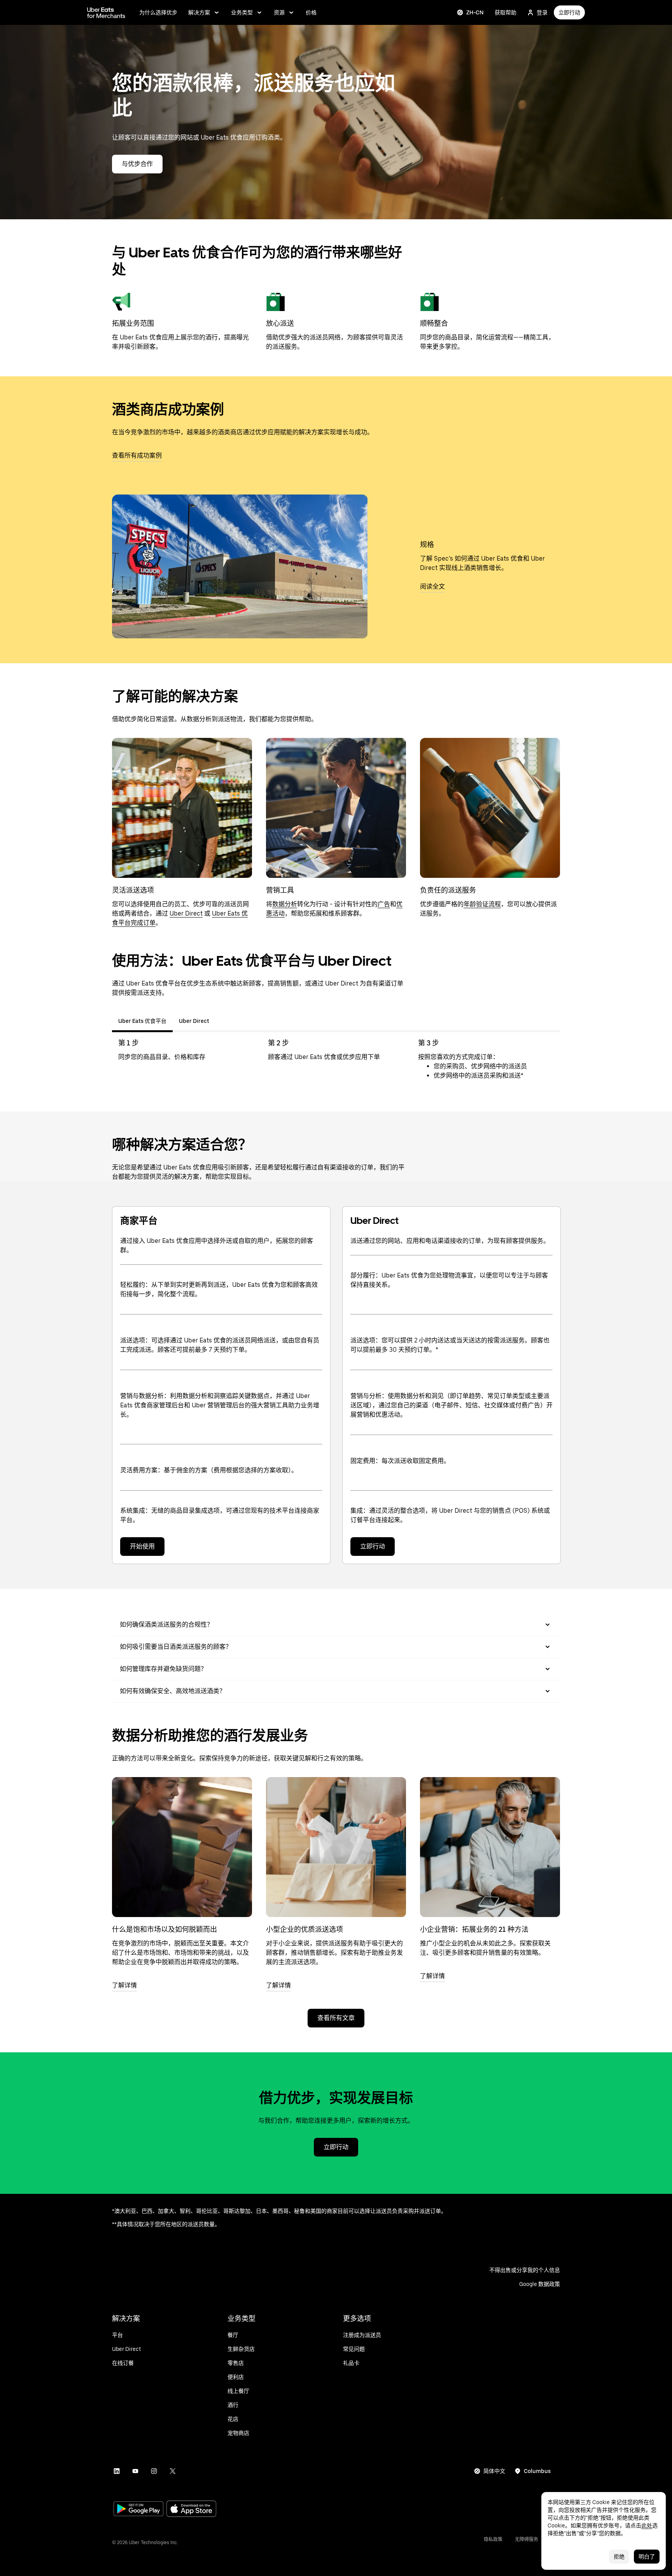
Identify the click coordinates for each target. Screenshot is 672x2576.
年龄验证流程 (482, 904)
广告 (384, 904)
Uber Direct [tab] (194, 1021)
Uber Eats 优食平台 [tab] (142, 1021)
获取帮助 (506, 12)
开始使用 (142, 1546)
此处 (647, 2525)
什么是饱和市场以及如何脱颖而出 (164, 1929)
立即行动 (569, 12)
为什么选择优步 (158, 12)
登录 (542, 12)
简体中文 (494, 2471)
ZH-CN (475, 12)
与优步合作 (137, 164)
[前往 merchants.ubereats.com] (106, 12)
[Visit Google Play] (138, 2510)
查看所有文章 (336, 2018)
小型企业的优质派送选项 (304, 1929)
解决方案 (199, 12)
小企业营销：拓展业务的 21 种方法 (474, 1929)
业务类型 (242, 12)
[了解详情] (182, 1847)
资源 (279, 12)
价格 (311, 12)
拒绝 (619, 2557)
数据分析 (285, 904)
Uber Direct (186, 913)
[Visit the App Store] (191, 2510)
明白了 (647, 2557)
